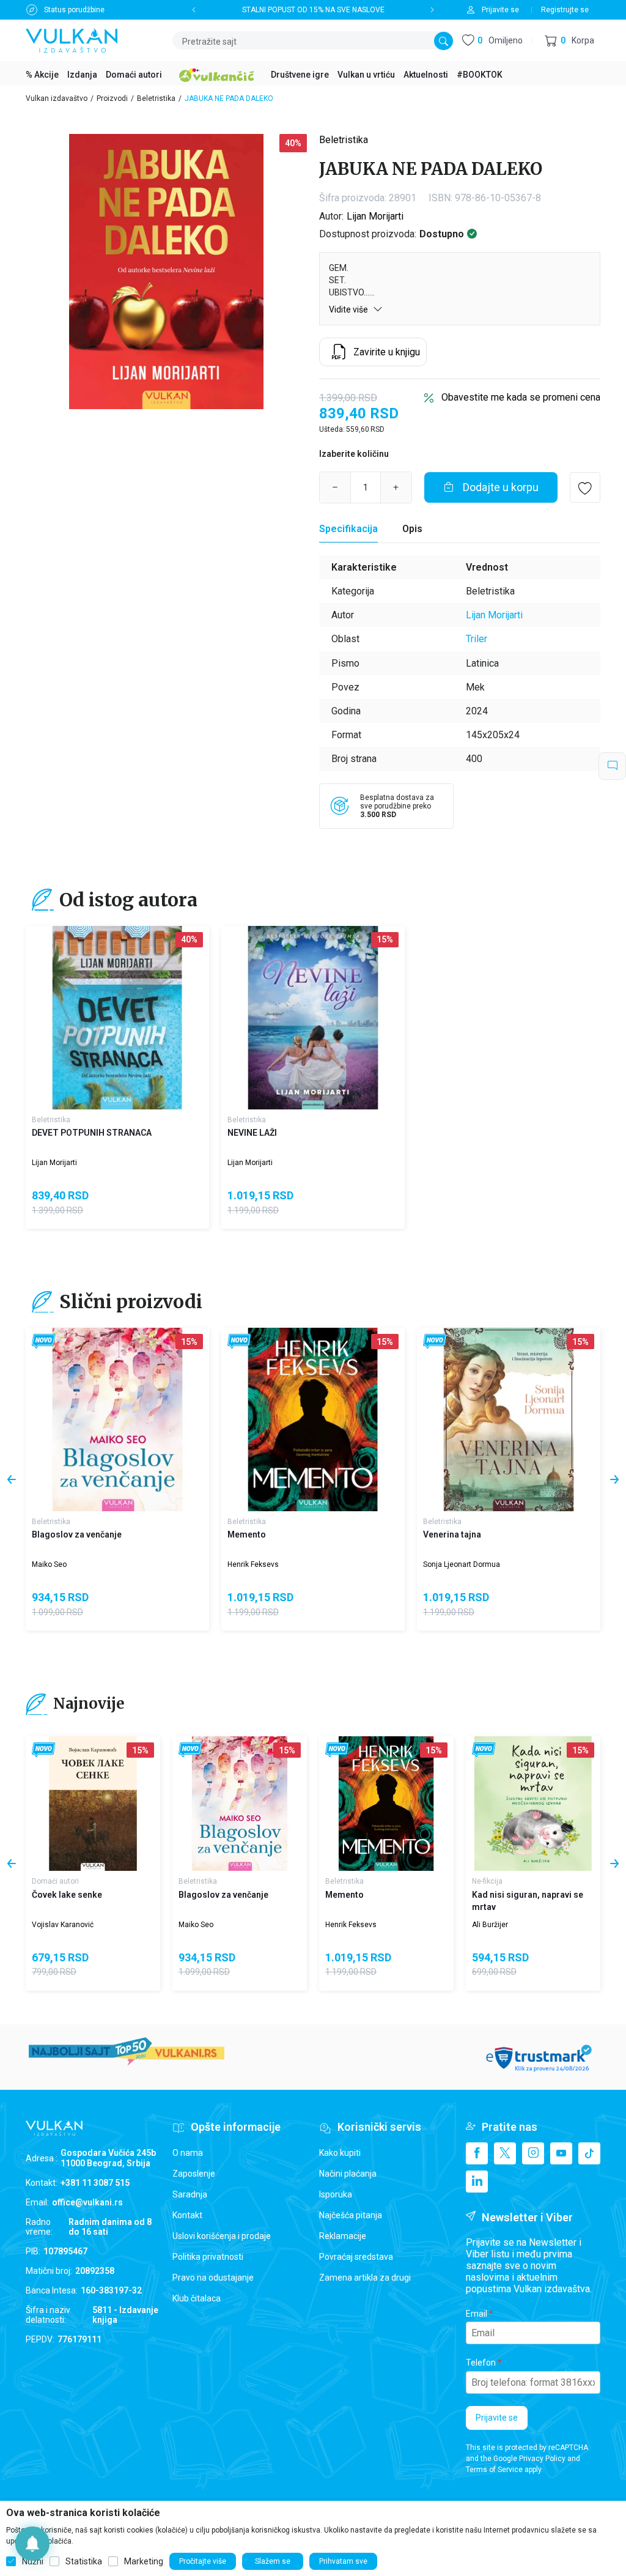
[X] (505, 2153)
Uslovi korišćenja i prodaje (222, 2236)
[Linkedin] (477, 2182)
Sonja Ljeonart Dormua (462, 1564)
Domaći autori (55, 1881)
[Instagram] (533, 2153)
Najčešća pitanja (351, 2215)
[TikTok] (589, 2153)
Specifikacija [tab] (348, 529)
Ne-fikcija (487, 1881)
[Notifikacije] (32, 2544)
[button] (569, 41)
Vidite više (349, 309)
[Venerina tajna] (509, 1419)
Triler (477, 639)
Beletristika (156, 98)
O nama (188, 2153)
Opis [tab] (412, 529)
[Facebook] (477, 2153)
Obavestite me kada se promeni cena (521, 397)
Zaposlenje (194, 2174)
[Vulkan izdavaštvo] (72, 39)
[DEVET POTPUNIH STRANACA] (117, 1018)
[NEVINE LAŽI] (313, 1018)
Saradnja (190, 2194)
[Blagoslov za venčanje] (117, 1419)
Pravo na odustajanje (213, 2278)
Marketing (144, 2561)
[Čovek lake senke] (93, 1804)
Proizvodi (112, 98)
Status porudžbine (74, 10)
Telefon (481, 2363)
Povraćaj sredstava (356, 2257)
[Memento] (313, 1419)
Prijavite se (497, 2418)
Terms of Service (494, 2470)
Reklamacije (343, 2236)
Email (477, 2314)
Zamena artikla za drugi (365, 2278)
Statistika (84, 2561)
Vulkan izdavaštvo (57, 98)
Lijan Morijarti (375, 216)
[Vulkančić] (216, 73)
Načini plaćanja (348, 2174)
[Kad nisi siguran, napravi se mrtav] (533, 1804)
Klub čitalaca (197, 2298)
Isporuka (336, 2194)
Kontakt (187, 2215)
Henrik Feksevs (253, 1564)
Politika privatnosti (208, 2257)
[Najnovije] (44, 1342)
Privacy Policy (542, 2459)
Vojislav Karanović (63, 1925)
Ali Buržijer (490, 1925)
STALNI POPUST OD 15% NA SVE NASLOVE (313, 10)
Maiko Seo (49, 1564)
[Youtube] (561, 2153)
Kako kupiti (340, 2153)
